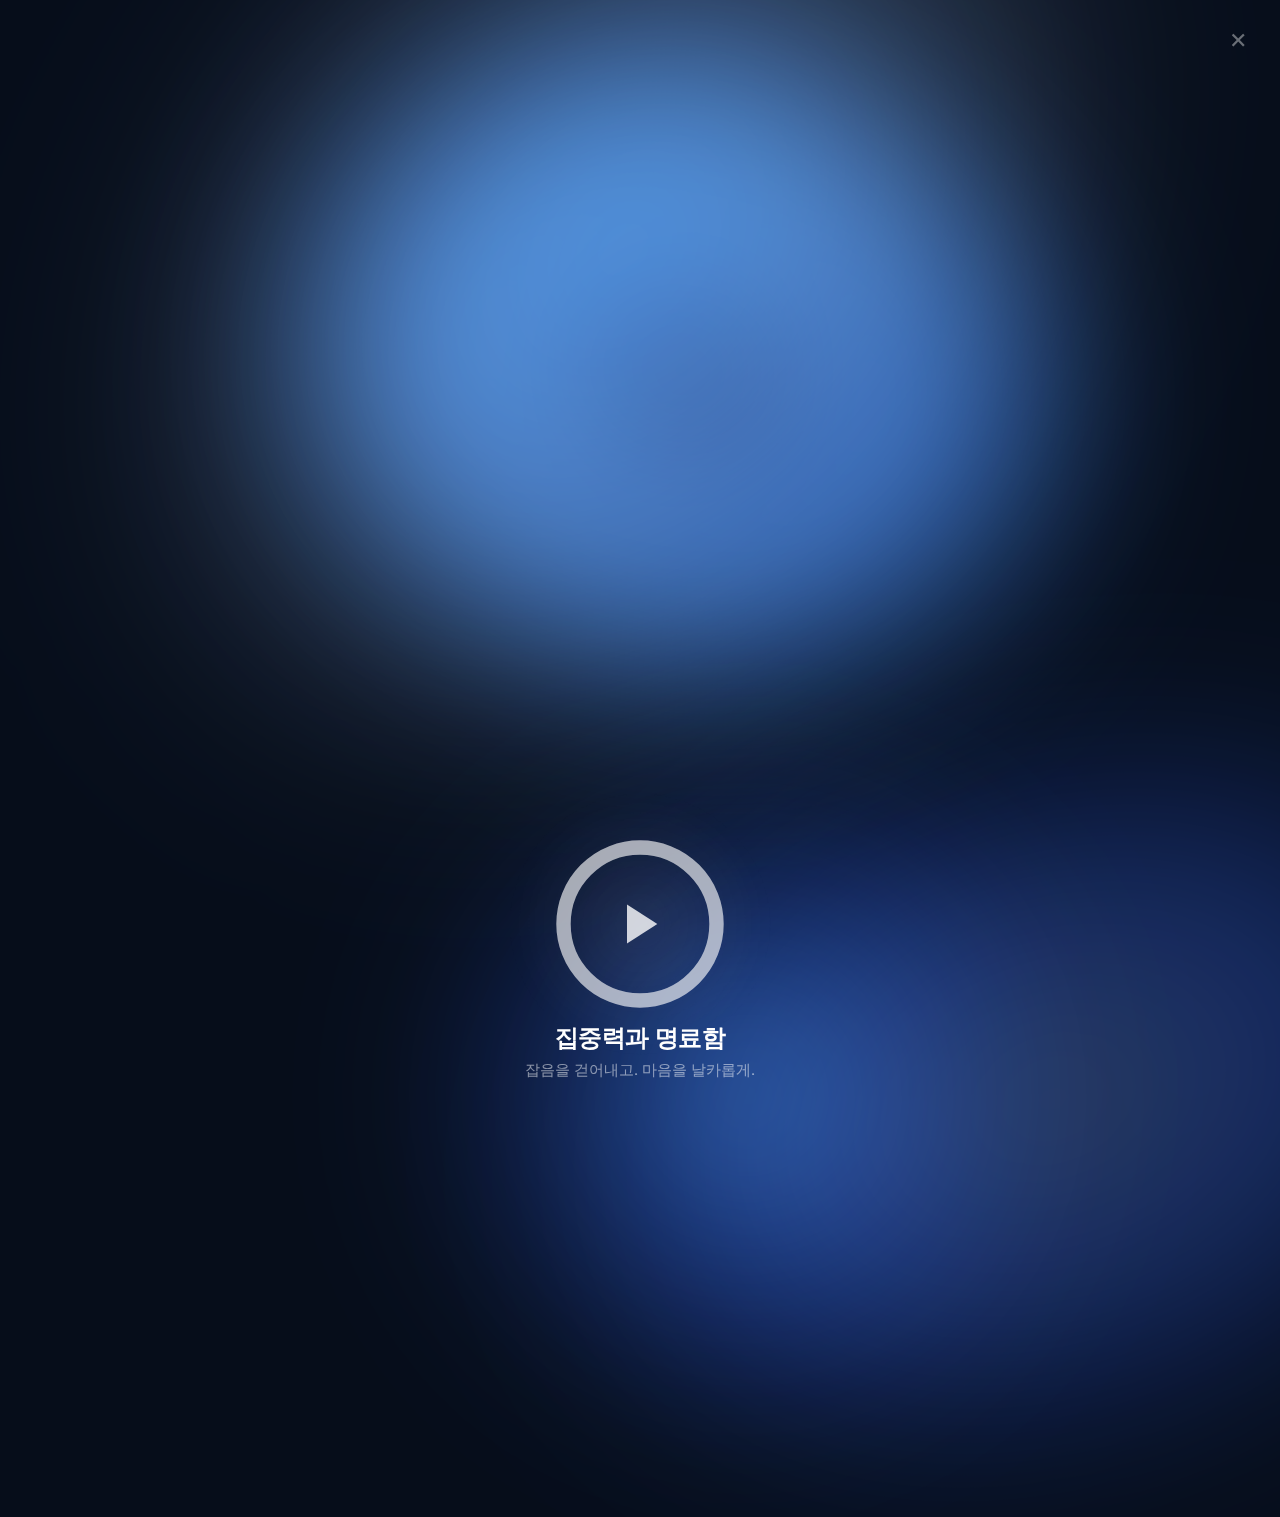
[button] (640, 924)
